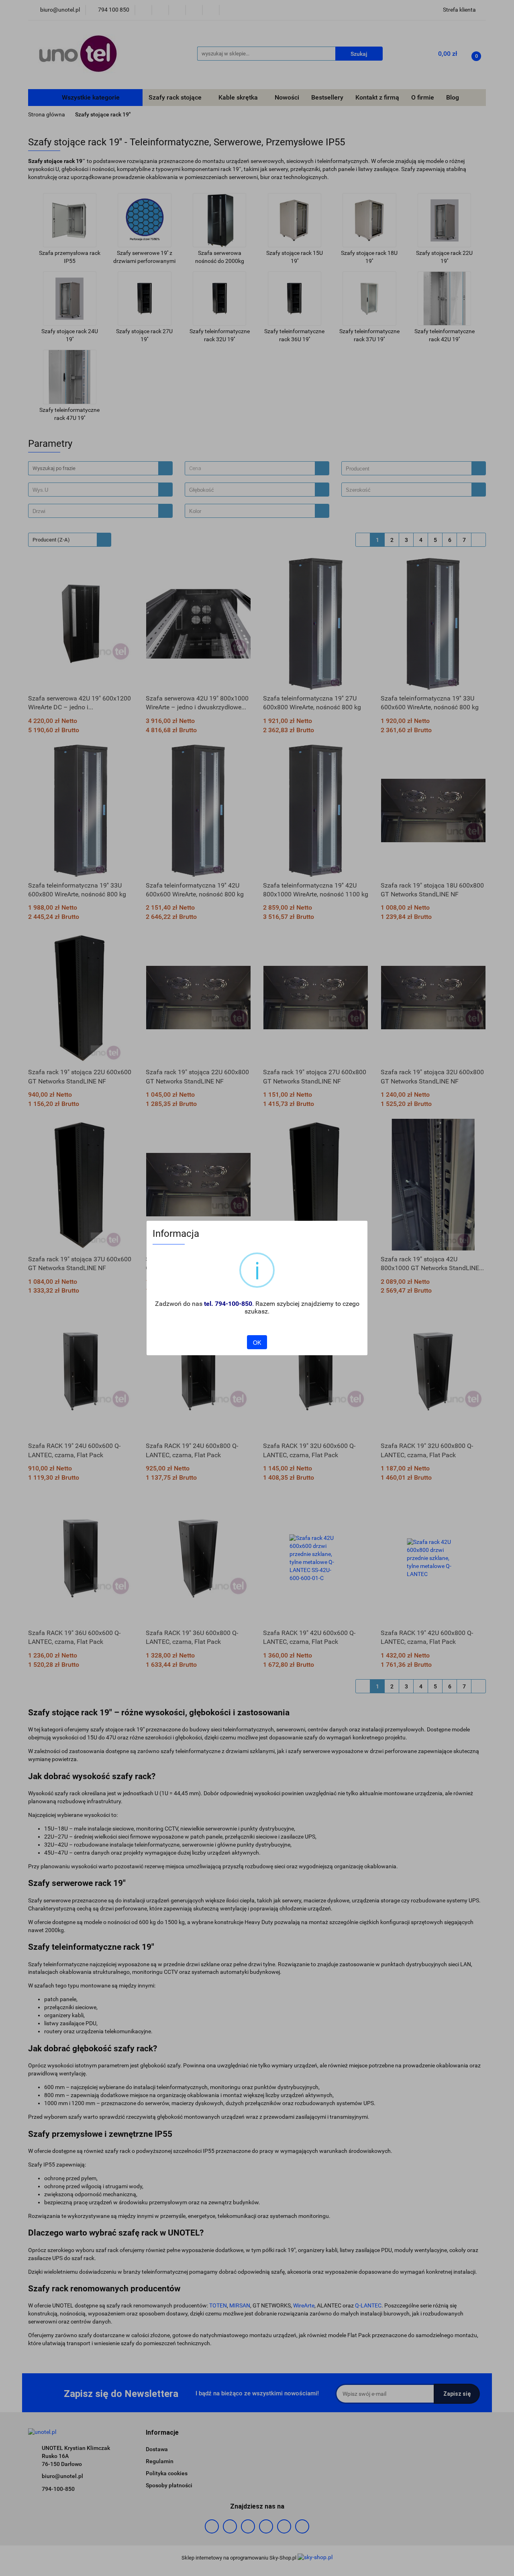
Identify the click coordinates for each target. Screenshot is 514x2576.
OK (257, 1342)
